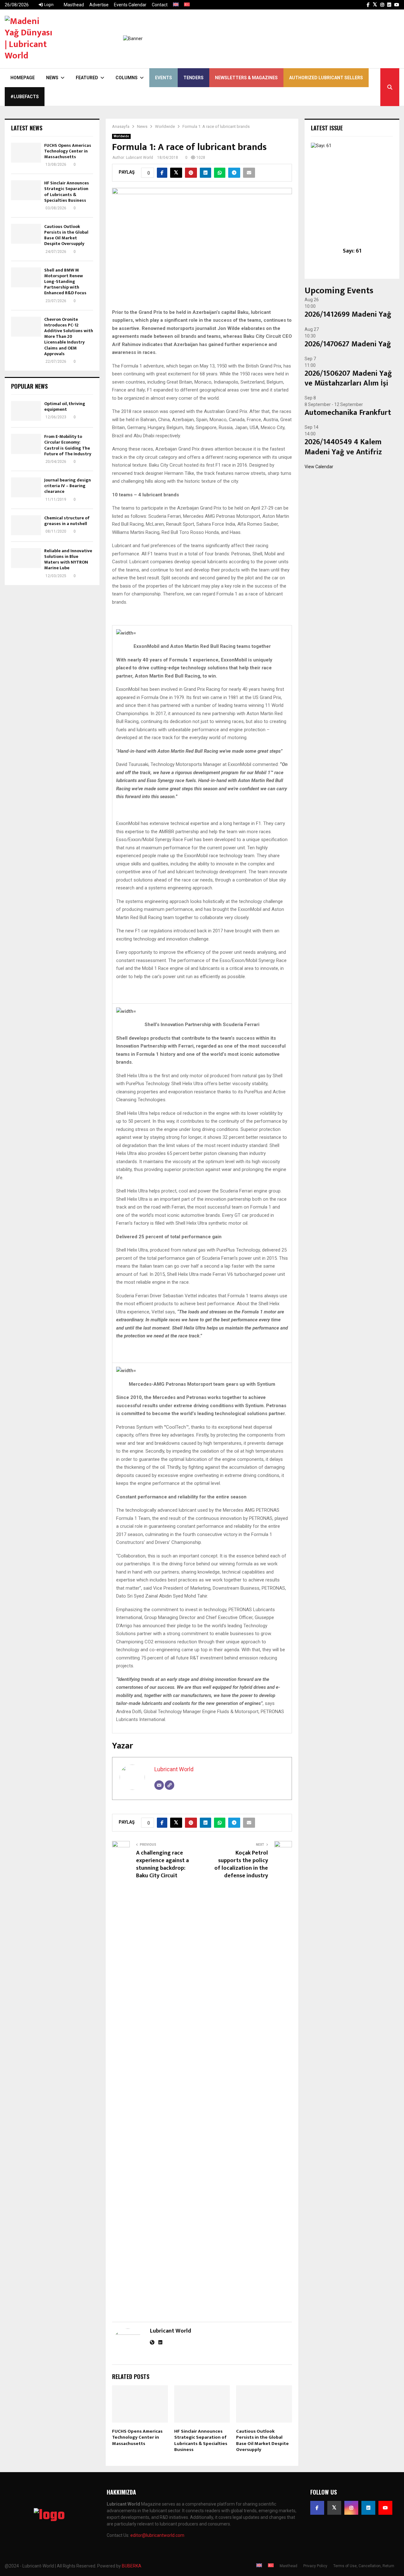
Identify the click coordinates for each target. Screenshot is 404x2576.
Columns (127, 78)
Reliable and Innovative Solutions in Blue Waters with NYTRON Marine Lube (68, 559)
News (52, 78)
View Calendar (319, 467)
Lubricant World (140, 158)
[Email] (159, 1785)
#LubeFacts (25, 97)
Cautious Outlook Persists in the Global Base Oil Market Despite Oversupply (262, 2441)
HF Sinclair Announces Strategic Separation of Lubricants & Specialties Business (201, 2441)
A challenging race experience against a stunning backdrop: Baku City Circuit (162, 1864)
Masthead (74, 5)
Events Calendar (130, 5)
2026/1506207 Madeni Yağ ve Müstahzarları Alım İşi (348, 378)
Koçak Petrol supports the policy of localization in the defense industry (241, 1864)
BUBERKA (132, 2566)
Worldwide (121, 136)
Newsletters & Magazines (246, 78)
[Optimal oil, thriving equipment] (26, 411)
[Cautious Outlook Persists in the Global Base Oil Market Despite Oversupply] (26, 234)
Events (163, 78)
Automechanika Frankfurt (348, 413)
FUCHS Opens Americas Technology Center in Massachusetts (137, 2437)
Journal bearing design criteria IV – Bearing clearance (68, 486)
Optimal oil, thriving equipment (65, 406)
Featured (87, 78)
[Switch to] (176, 5)
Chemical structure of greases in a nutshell (67, 521)
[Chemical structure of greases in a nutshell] (26, 525)
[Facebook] (317, 2508)
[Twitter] (334, 2508)
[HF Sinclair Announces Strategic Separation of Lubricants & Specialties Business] (26, 190)
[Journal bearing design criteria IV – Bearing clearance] (26, 487)
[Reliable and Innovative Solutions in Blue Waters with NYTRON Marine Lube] (26, 558)
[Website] (169, 1785)
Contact (160, 5)
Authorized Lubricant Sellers (326, 78)
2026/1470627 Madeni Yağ (348, 344)
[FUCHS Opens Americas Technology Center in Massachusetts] (26, 153)
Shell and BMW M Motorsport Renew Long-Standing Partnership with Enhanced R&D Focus (65, 282)
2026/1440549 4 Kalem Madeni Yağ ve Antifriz (343, 447)
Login (48, 5)
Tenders (193, 78)
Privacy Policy (315, 2566)
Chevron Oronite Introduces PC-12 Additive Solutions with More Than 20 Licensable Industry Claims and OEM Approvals (69, 337)
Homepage (23, 78)
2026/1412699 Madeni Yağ (348, 314)
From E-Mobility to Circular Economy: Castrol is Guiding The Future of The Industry (68, 445)
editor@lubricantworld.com (157, 2535)
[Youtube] (385, 2508)
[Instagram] (351, 2508)
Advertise (99, 5)
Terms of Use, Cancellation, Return (364, 2566)
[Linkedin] (368, 2508)
